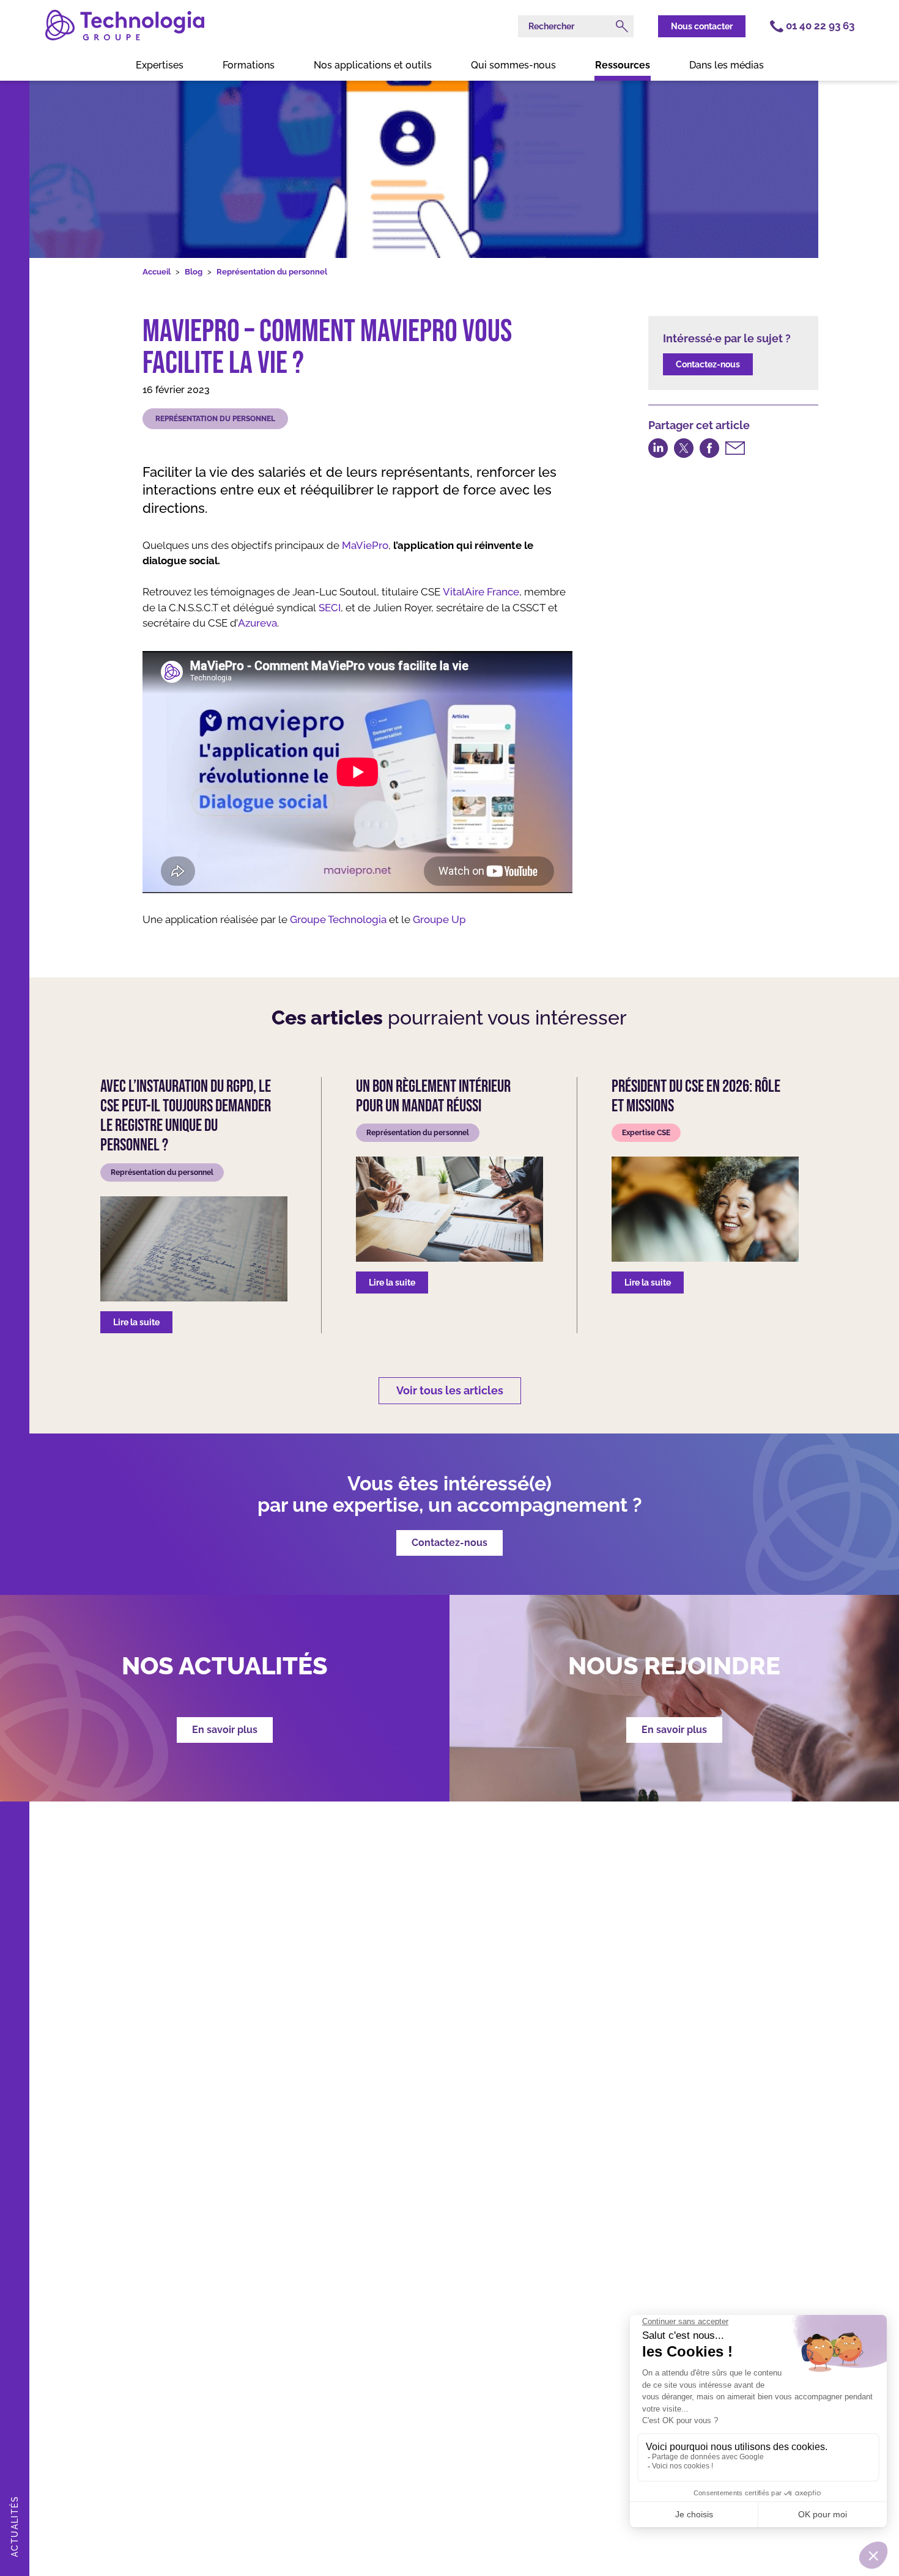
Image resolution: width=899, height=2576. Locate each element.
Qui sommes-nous (513, 65)
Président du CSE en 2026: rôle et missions (696, 1097)
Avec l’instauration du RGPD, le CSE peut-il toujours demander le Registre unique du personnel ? (186, 1117)
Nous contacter (702, 26)
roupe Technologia (342, 919)
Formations (249, 65)
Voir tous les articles (450, 1390)
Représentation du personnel (272, 272)
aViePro (370, 545)
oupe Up (445, 919)
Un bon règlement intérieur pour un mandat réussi (433, 1097)
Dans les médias (727, 65)
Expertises (160, 65)
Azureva (257, 623)
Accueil (157, 272)
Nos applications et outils (373, 65)
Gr (418, 919)
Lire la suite (136, 1322)
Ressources (623, 65)
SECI (330, 608)
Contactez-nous (708, 364)
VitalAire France (481, 592)
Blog (194, 272)
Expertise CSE (646, 1133)
